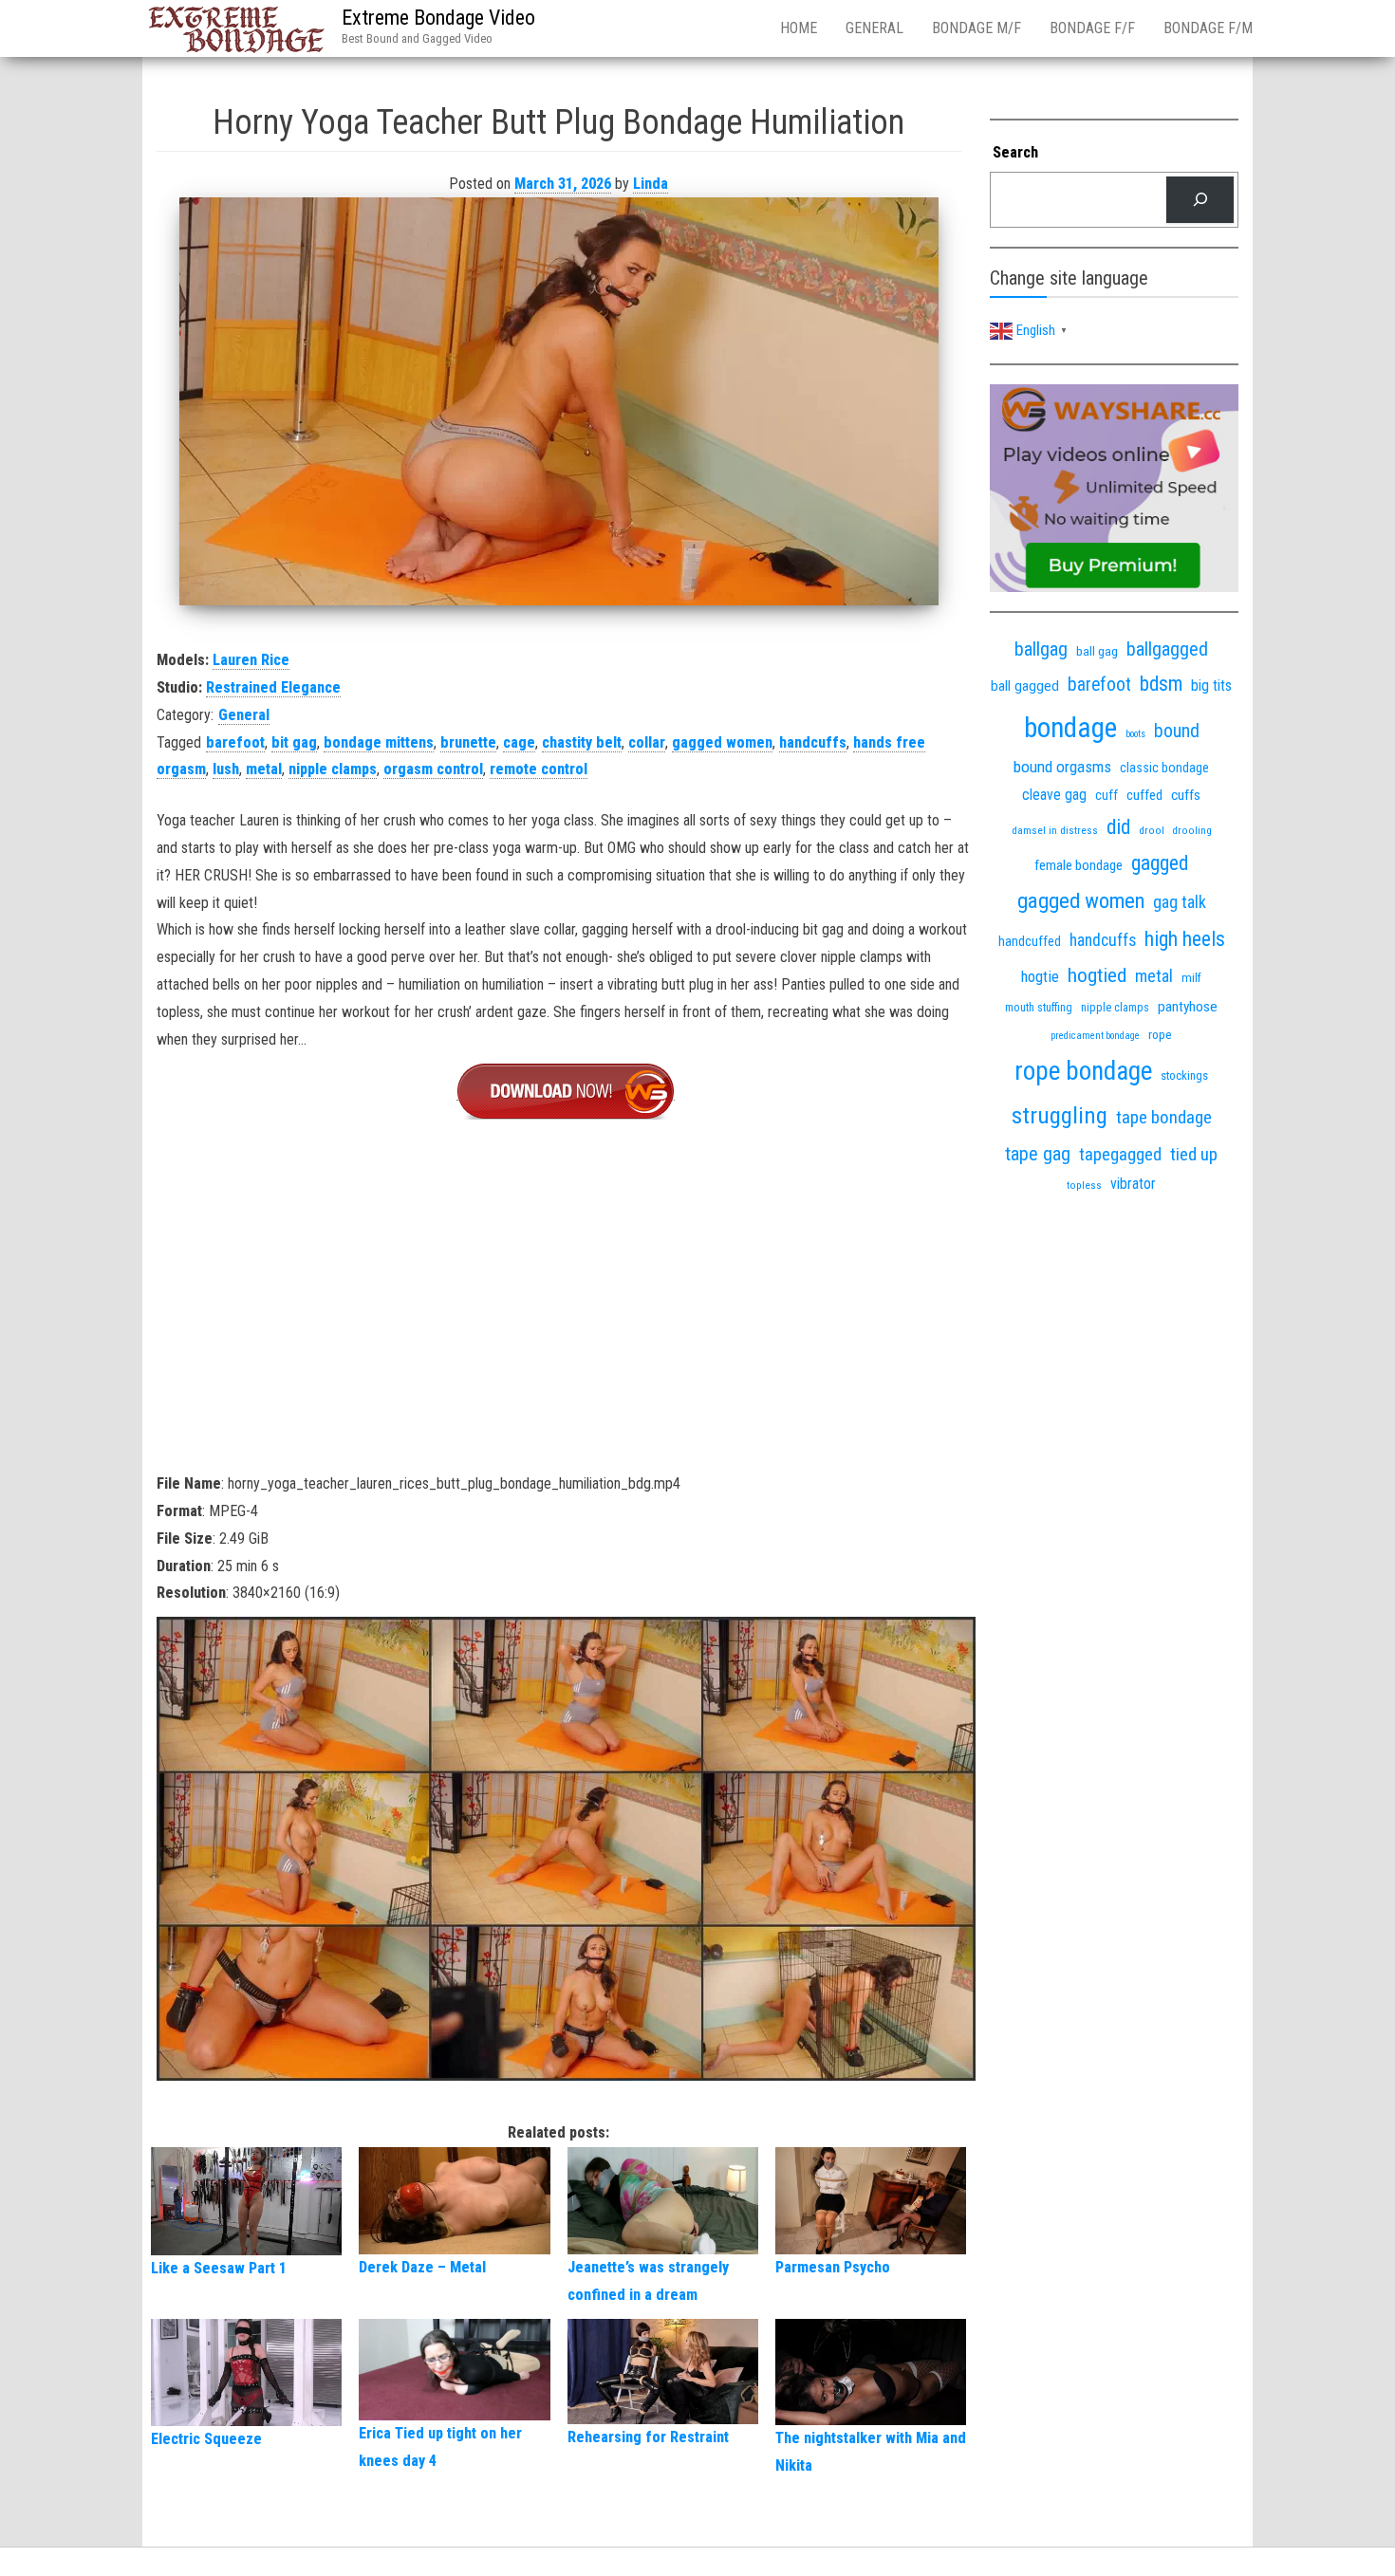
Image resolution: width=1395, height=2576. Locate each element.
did (1118, 827)
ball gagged (1025, 686)
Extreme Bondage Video (438, 18)
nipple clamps (333, 769)
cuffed (1144, 795)
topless (1084, 1186)
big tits (1211, 686)
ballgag (1041, 649)
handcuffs (813, 742)
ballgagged (1167, 649)
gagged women (722, 742)
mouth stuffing (1039, 1008)
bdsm (1161, 684)
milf (1191, 978)
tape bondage (1164, 1117)
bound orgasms (1062, 767)
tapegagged (1120, 1154)
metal (264, 769)
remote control (539, 769)
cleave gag (1054, 795)
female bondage (1079, 865)
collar (647, 742)
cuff (1107, 795)
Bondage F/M (1208, 28)
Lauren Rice (251, 660)
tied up (1194, 1154)
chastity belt (582, 742)
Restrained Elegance (273, 687)
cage (519, 742)
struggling (1060, 1115)
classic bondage (1164, 768)
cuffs (1186, 795)
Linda (651, 184)
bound (1177, 731)
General (874, 28)
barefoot (235, 742)
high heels (1185, 939)
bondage (1070, 728)
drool (1152, 830)
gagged (1160, 863)
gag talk (1180, 902)
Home (799, 28)
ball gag (1097, 651)
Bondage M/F (976, 28)
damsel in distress (1055, 830)
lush (226, 769)
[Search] (1200, 200)
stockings (1184, 1075)
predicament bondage (1095, 1036)
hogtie (1040, 977)
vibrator (1133, 1184)
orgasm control (433, 769)
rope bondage (1083, 1071)
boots (1135, 734)
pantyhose (1188, 1007)
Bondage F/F (1092, 28)
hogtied (1097, 975)
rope (1160, 1034)
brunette (468, 742)
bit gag (294, 742)
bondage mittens (379, 742)
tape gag (1038, 1154)
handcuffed (1030, 941)
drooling (1192, 831)
